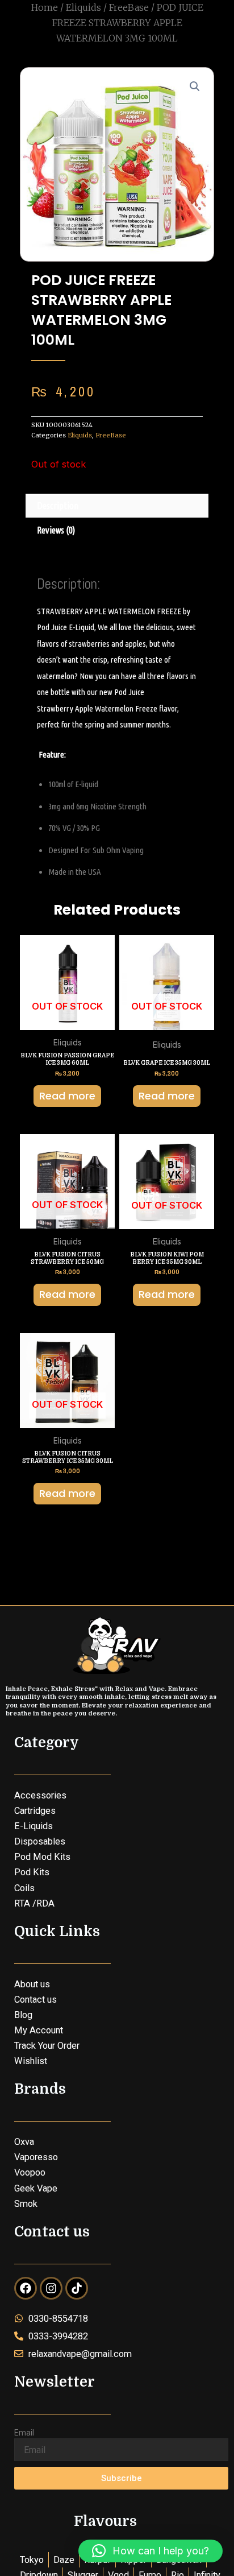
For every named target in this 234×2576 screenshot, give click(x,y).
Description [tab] (58, 506)
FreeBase (129, 7)
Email (24, 2433)
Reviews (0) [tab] (56, 530)
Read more (67, 1096)
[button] (195, 86)
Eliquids (83, 7)
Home (45, 7)
